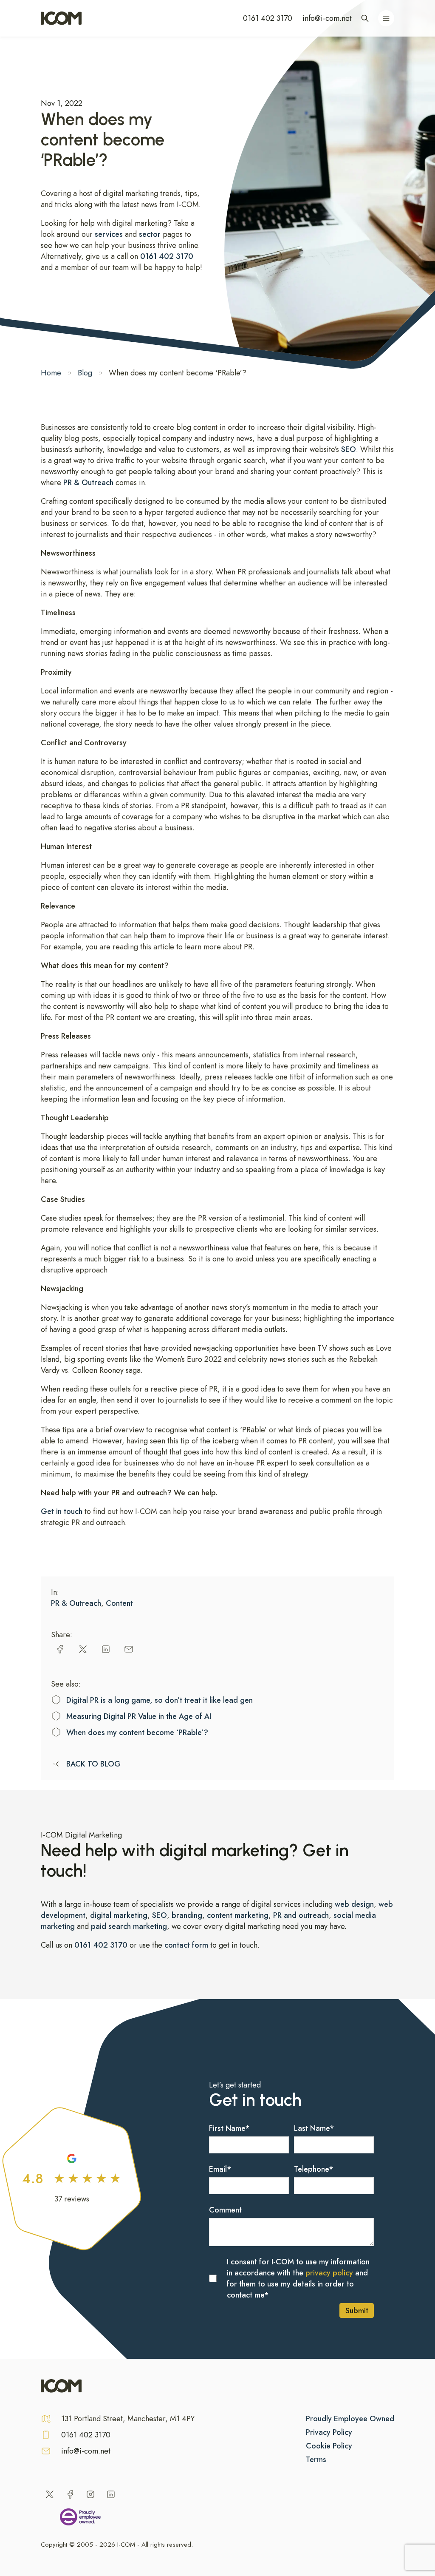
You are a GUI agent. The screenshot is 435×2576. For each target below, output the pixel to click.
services (110, 234)
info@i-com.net (327, 18)
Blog (85, 373)
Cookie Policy (329, 2446)
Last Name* (314, 2128)
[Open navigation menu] (386, 18)
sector (150, 234)
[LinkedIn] (111, 2494)
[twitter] (83, 1649)
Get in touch (63, 1511)
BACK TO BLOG (93, 1764)
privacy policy (329, 2273)
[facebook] (60, 1649)
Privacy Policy (329, 2432)
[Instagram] (90, 2494)
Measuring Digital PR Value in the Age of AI (139, 1716)
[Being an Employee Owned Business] (80, 2519)
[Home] (61, 18)
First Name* (229, 2128)
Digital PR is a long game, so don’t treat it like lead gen (160, 1700)
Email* (220, 2169)
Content (119, 1603)
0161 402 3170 (268, 18)
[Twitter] (50, 2494)
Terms (316, 2460)
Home (51, 373)
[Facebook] (70, 2494)
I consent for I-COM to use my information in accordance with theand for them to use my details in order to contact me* (298, 2278)
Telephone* (314, 2169)
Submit (357, 2311)
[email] (129, 1649)
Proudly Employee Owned (350, 2419)
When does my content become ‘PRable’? (137, 1732)
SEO (349, 449)
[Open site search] (365, 18)
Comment (225, 2210)
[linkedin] (106, 1649)
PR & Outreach (88, 483)
